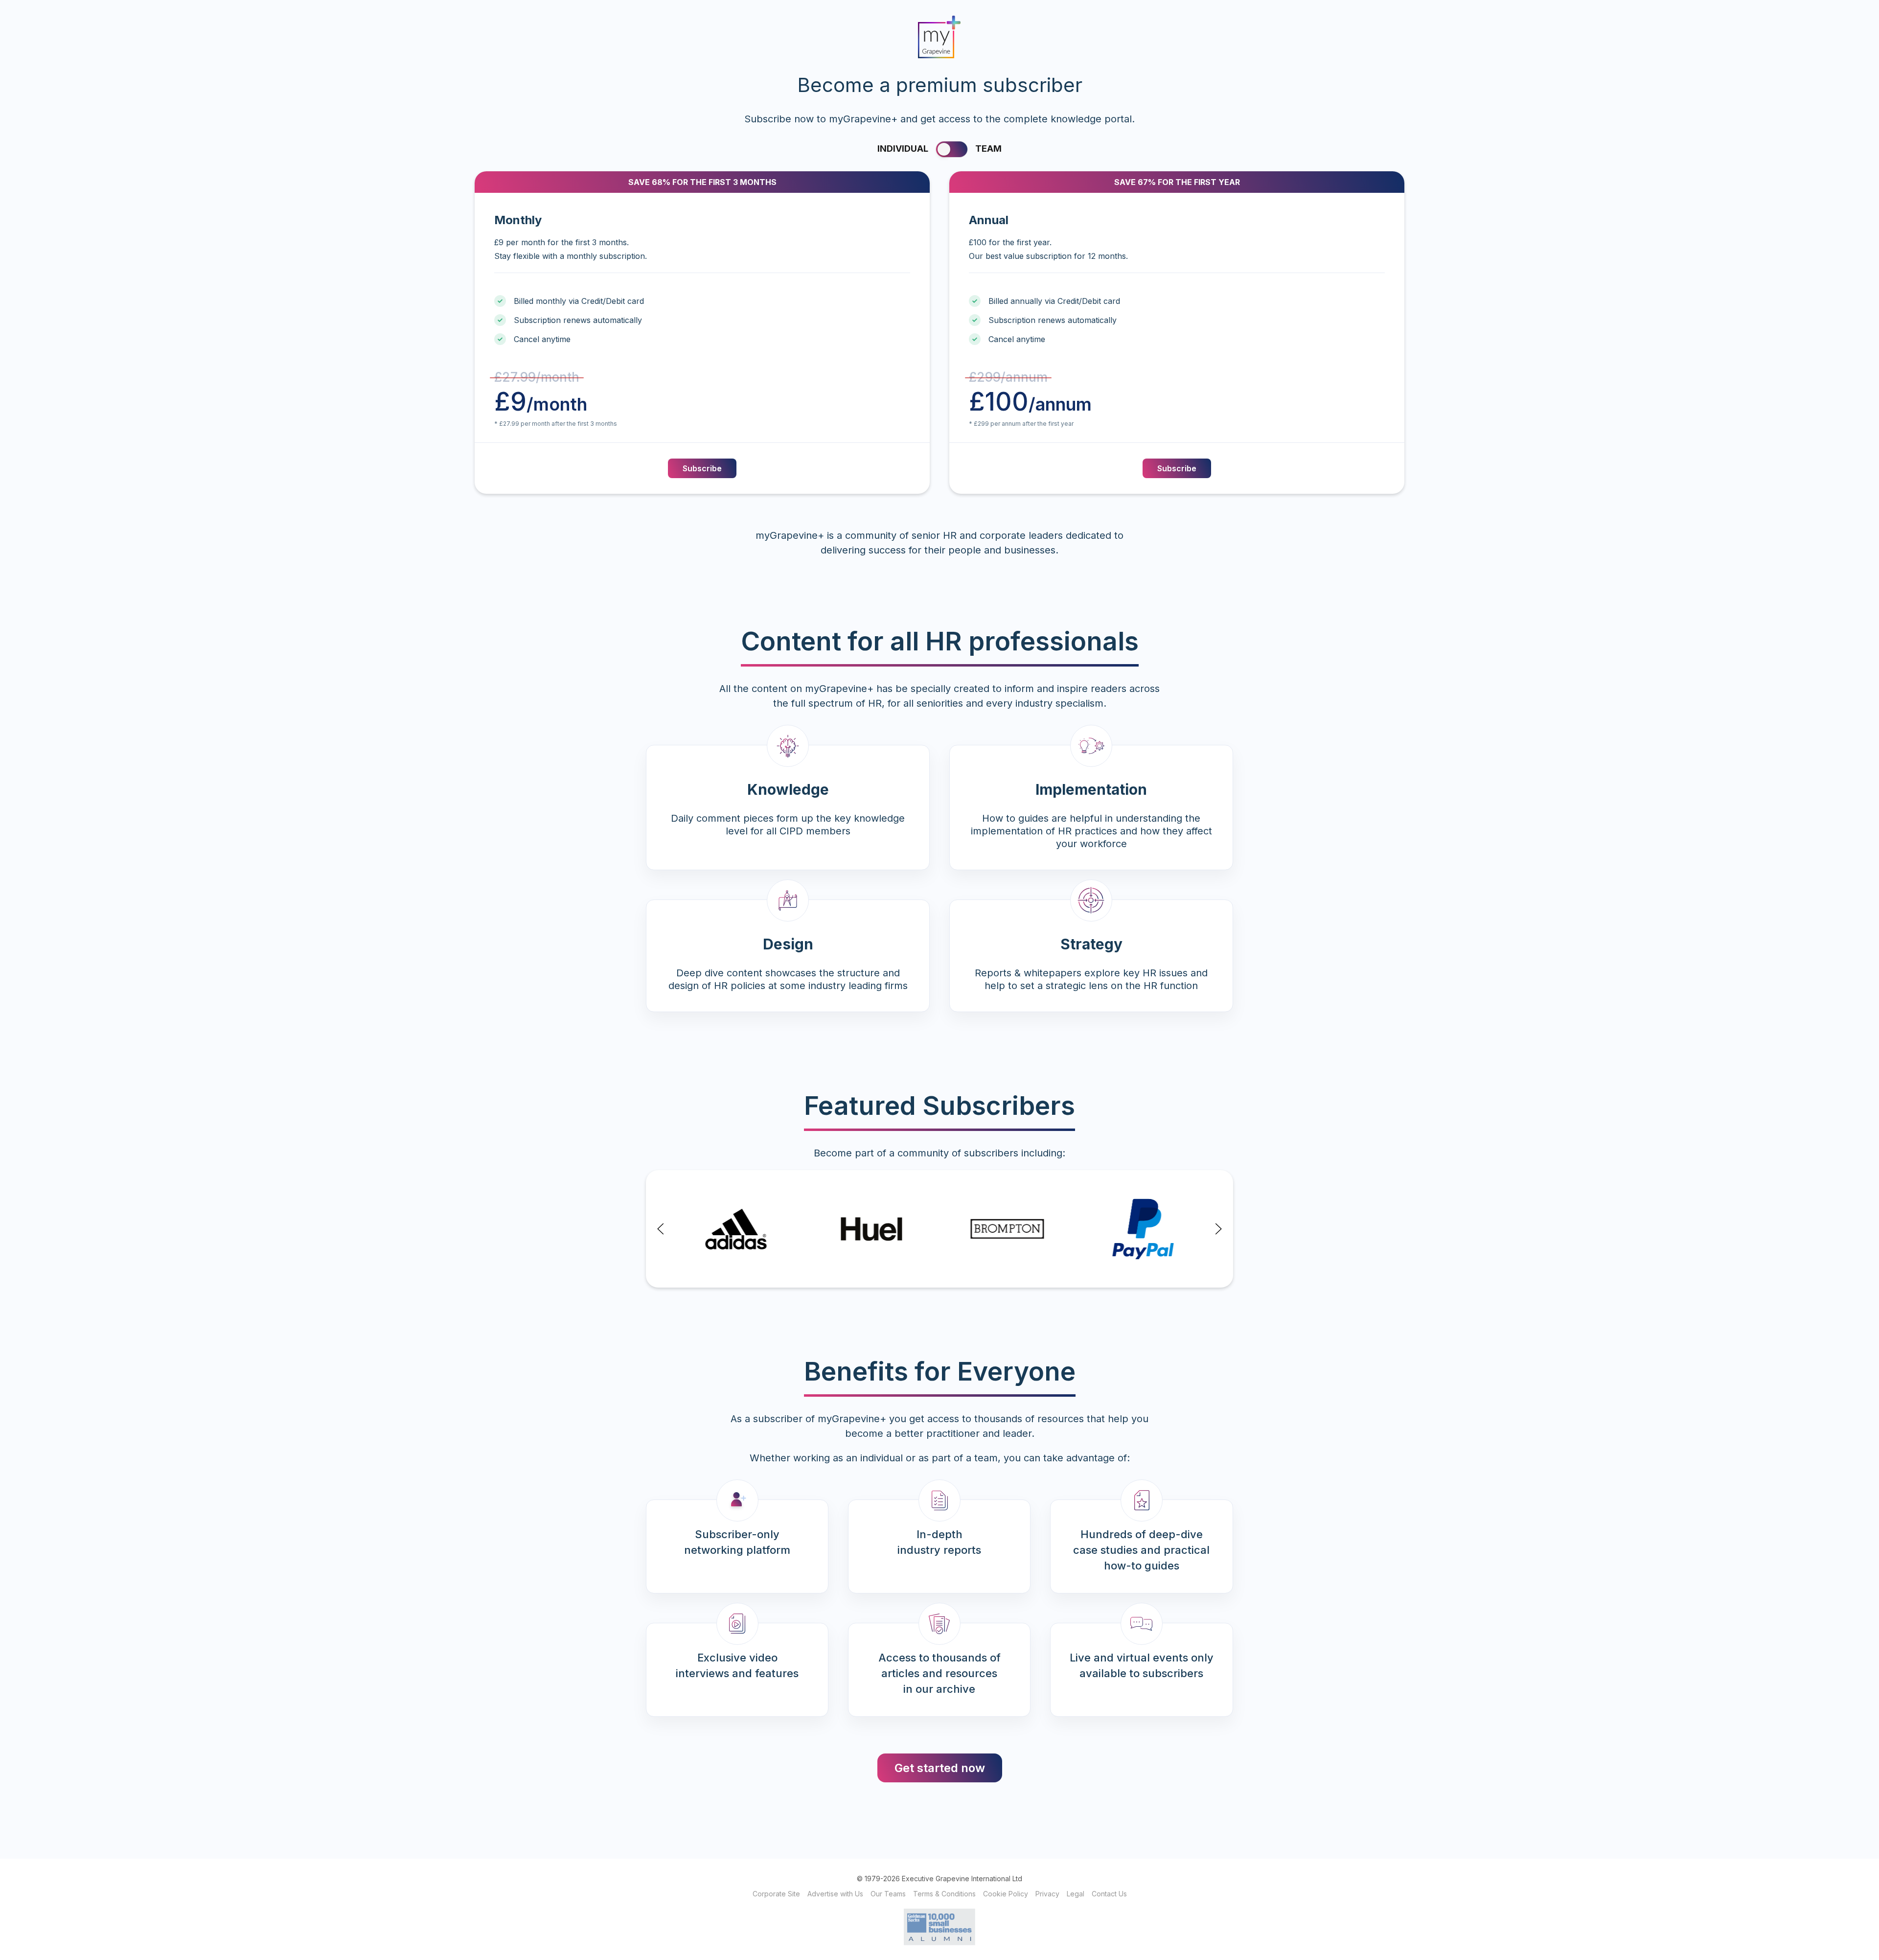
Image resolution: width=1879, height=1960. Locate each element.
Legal (1076, 1894)
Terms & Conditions (944, 1894)
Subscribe (702, 468)
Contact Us (1109, 1894)
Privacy (1047, 1894)
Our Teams (888, 1894)
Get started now (940, 1768)
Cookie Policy (1006, 1894)
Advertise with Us (835, 1894)
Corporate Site (776, 1894)
